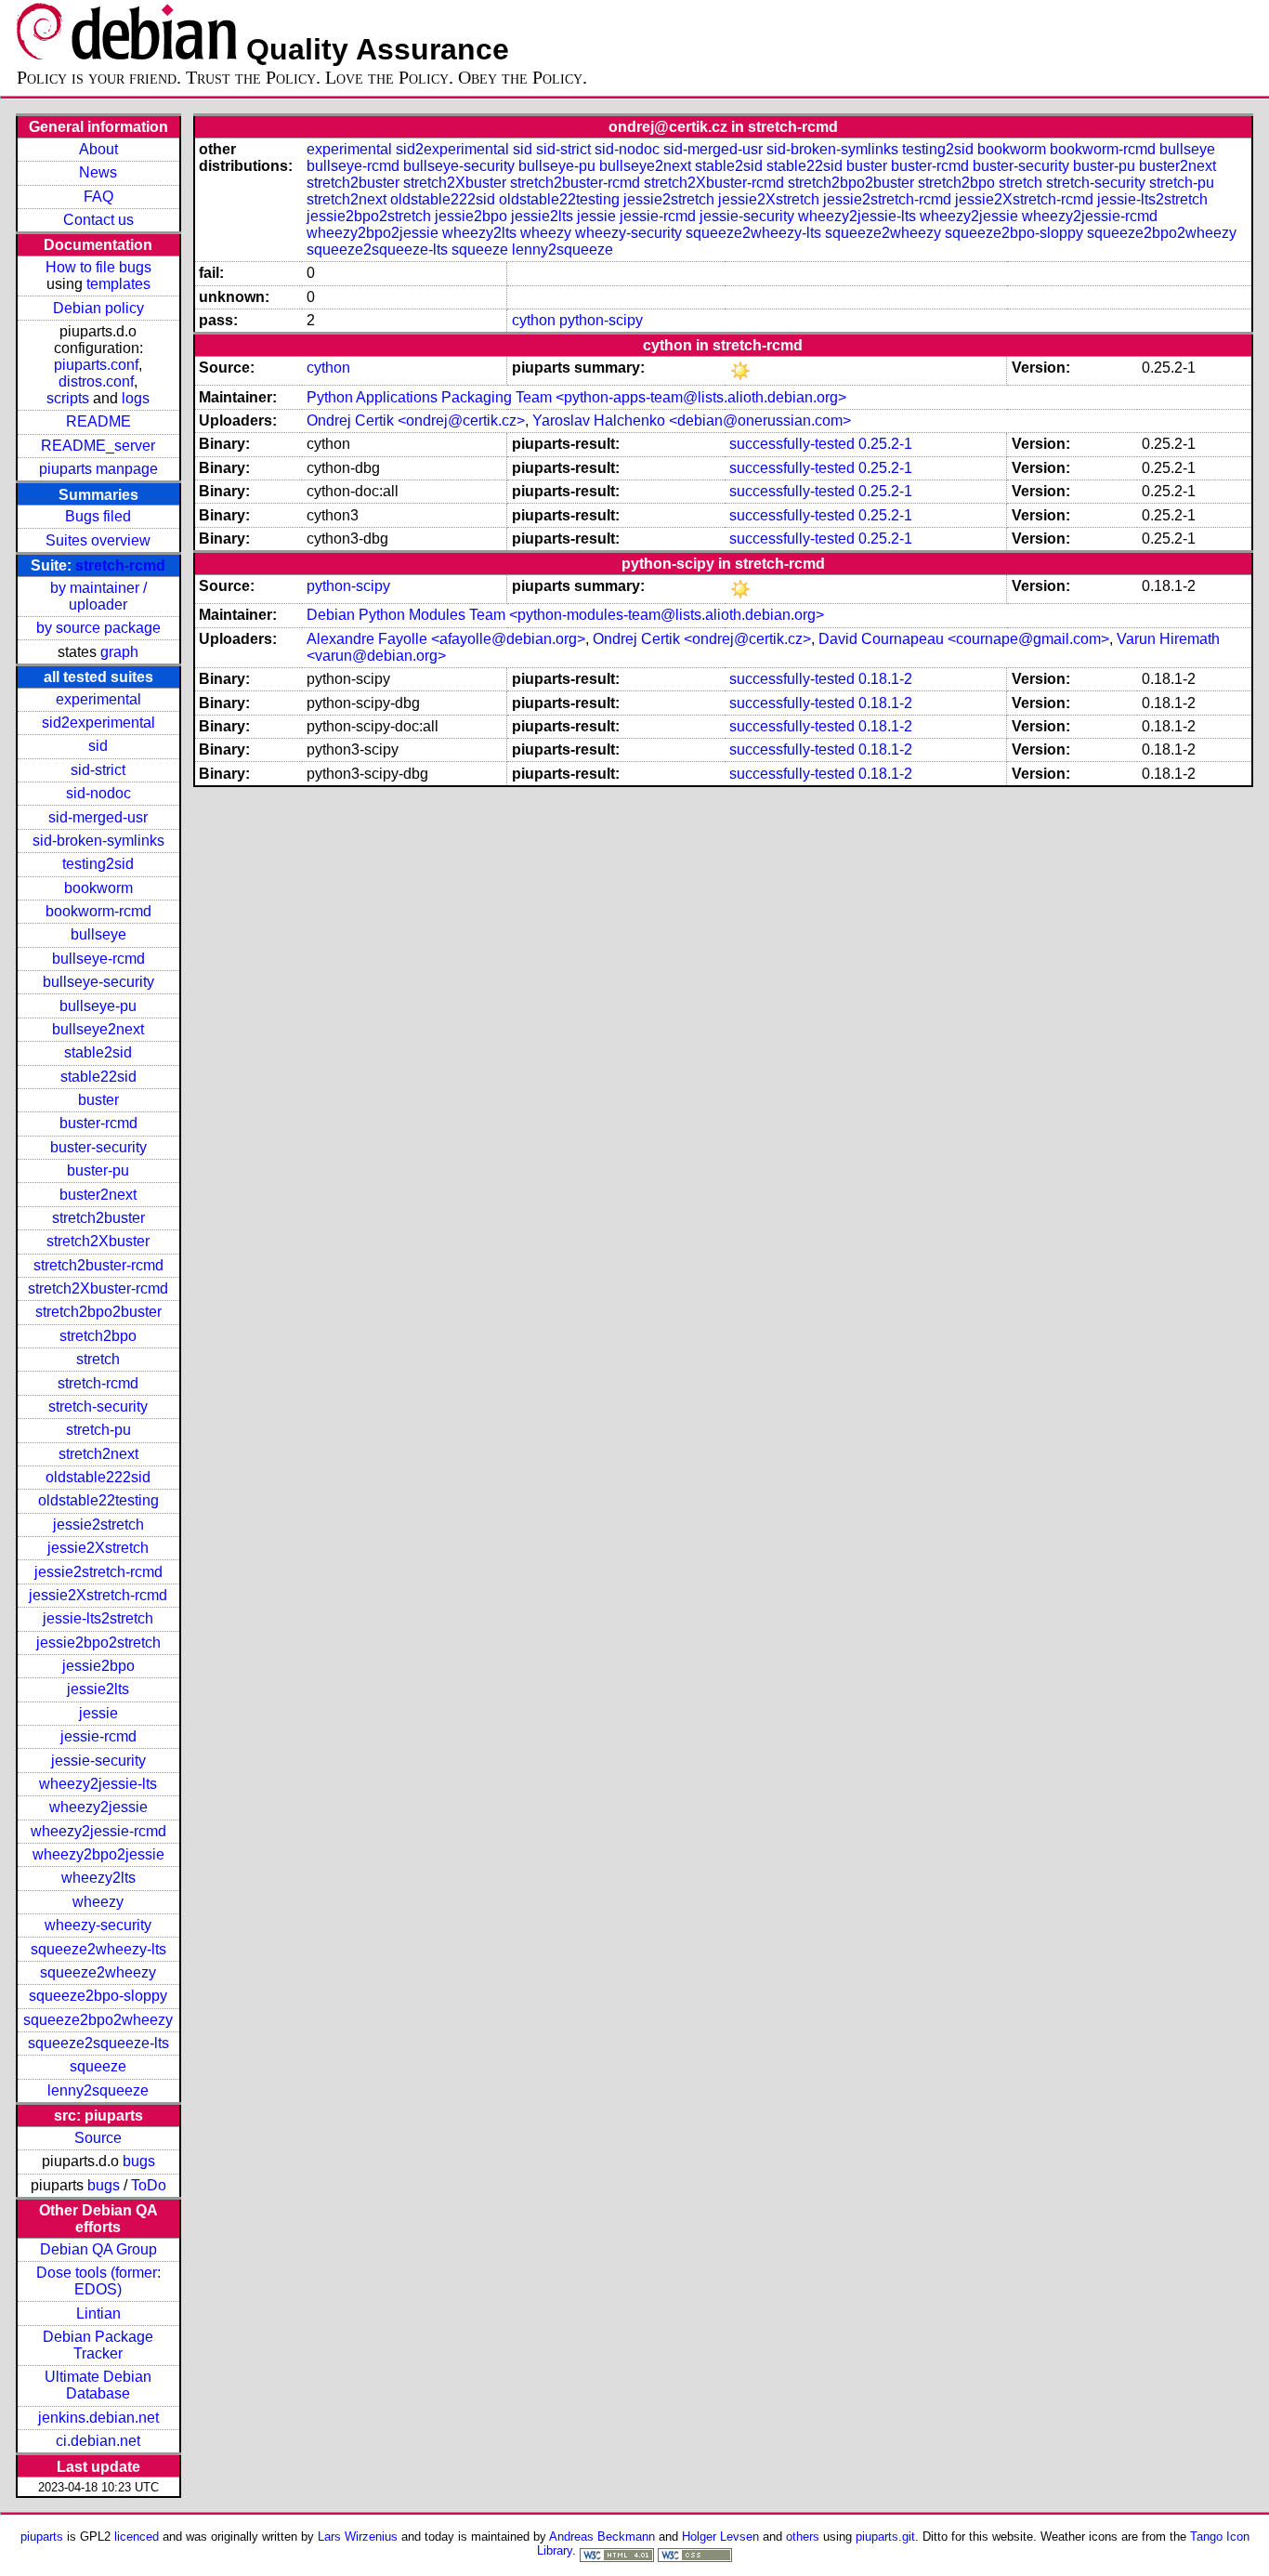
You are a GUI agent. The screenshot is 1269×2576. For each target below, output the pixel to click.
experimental (98, 699)
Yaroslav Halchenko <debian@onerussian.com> (692, 421)
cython (534, 320)
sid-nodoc (98, 793)
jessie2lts (98, 1689)
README (98, 421)
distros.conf (96, 381)
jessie (98, 1713)
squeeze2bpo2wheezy (98, 2020)
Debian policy (98, 308)
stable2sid (98, 1052)
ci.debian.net (98, 2441)
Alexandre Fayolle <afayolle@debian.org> (446, 639)
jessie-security (98, 1761)
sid (98, 746)
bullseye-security (98, 982)
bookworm (98, 888)
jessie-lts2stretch (98, 1618)
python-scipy (601, 320)
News (98, 172)
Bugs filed (98, 516)
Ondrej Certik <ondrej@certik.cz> (416, 421)
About (98, 149)
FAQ (98, 197)
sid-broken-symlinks (98, 841)
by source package (98, 628)
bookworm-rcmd (98, 911)
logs (136, 398)
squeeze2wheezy (98, 1972)
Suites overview (98, 540)
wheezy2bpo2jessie (98, 1854)
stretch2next (98, 1454)
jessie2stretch (98, 1525)
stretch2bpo (98, 1336)
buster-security (98, 1147)
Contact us (98, 220)
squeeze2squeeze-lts (98, 2043)
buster (98, 1100)
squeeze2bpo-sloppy (98, 1996)
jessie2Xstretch (98, 1548)
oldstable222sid (98, 1477)
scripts (68, 398)
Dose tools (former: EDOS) (98, 2281)
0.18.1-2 (885, 679)
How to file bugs (98, 267)
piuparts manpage (98, 469)
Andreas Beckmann (602, 2537)
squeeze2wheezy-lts (98, 1949)
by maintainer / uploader (98, 596)
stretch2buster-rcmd (98, 1265)
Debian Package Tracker (98, 2345)
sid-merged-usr (98, 817)
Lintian (98, 2313)
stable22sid (98, 1077)
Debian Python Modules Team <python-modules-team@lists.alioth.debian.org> (565, 615)
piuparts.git (885, 2537)
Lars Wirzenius (358, 2537)
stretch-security (98, 1406)
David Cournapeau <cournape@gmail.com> (964, 639)
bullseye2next (98, 1029)
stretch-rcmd (120, 565)
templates (118, 284)
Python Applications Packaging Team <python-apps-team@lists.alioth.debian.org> (576, 397)
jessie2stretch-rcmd (98, 1572)
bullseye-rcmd (98, 959)
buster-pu (98, 1170)
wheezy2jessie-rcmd (98, 1831)
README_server (98, 446)
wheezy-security (98, 1925)
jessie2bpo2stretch (98, 1643)
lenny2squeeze (98, 2090)
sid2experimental (98, 723)
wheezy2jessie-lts (98, 1784)
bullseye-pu (98, 1006)
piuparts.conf (96, 365)
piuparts (42, 2537)
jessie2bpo (98, 1666)
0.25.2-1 (885, 444)
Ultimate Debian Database (98, 2385)
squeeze (98, 2066)
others (803, 2537)
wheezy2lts (98, 1878)
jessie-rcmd (98, 1736)
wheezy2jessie (98, 1807)
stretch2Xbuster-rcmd (98, 1288)
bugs (139, 2161)
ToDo (149, 2185)
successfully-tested (792, 444)
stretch (98, 1359)
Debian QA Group (98, 2249)
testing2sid (98, 864)
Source (98, 2138)
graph (119, 652)
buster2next (98, 1195)
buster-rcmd (98, 1123)
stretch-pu (98, 1430)
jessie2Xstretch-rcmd (98, 1595)
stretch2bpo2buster (98, 1312)
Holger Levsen (720, 2537)
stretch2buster (98, 1218)
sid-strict (98, 770)
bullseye (98, 934)
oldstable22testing (98, 1500)
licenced (137, 2537)
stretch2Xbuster (98, 1241)
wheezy (98, 1902)
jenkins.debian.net (98, 2418)
